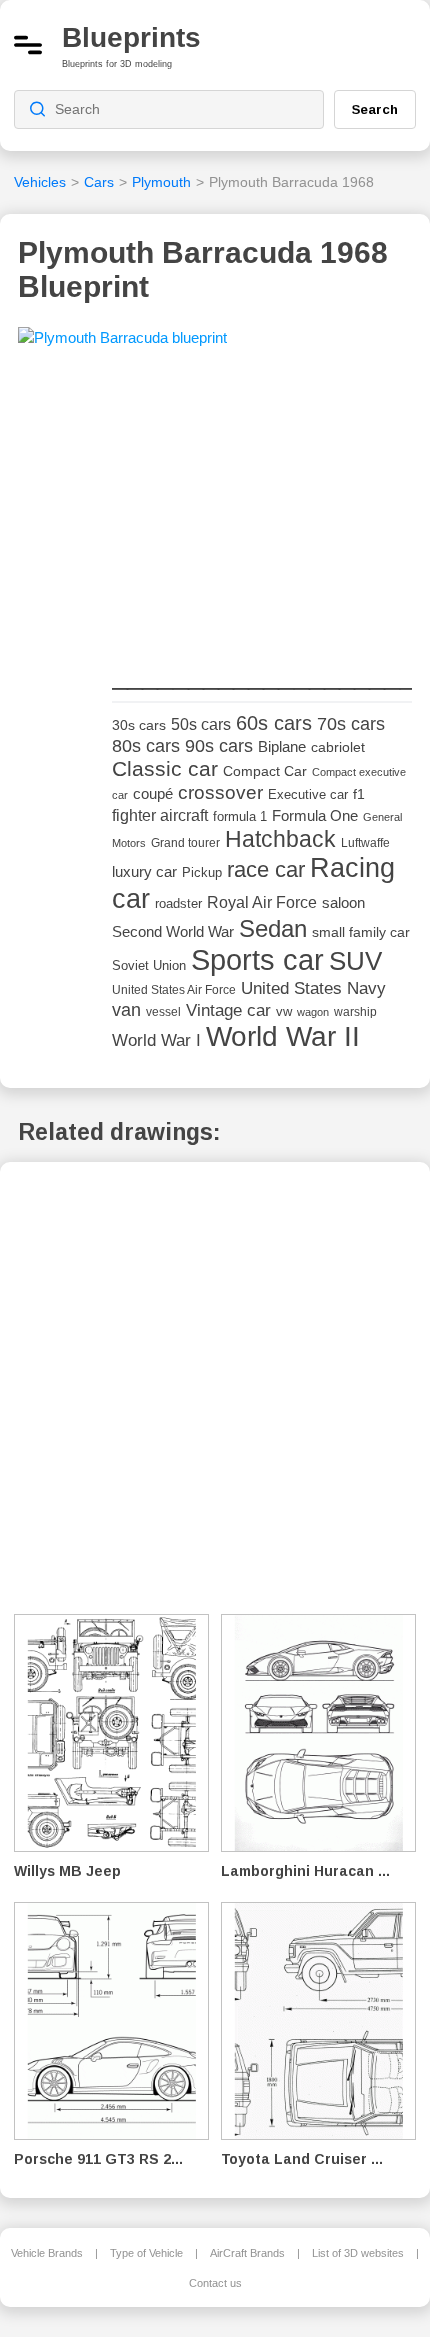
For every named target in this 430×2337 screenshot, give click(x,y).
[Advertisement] (262, 510)
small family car (361, 932)
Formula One (315, 815)
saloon (343, 902)
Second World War (173, 932)
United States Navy (313, 988)
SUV (355, 961)
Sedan (273, 928)
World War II (283, 1036)
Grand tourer (185, 842)
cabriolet (338, 747)
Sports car (257, 959)
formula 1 (240, 816)
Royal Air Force (262, 902)
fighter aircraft (160, 815)
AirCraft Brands (247, 2253)
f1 (359, 794)
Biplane (282, 746)
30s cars (139, 725)
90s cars (219, 746)
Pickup (202, 872)
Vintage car (228, 1010)
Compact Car (265, 771)
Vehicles (40, 182)
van (126, 1010)
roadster (178, 903)
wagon (313, 1012)
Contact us (215, 2283)
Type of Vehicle (146, 2253)
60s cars (274, 723)
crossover (220, 792)
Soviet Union (149, 965)
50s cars (201, 724)
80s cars (146, 746)
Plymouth (161, 182)
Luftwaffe (365, 843)
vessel (163, 1012)
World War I (156, 1040)
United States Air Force (174, 989)
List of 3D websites (358, 2253)
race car (266, 869)
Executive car (308, 794)
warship (355, 1012)
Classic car (165, 769)
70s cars (351, 724)
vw (284, 1011)
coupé (153, 793)
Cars (99, 182)
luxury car (144, 871)
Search (375, 109)
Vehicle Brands (47, 2253)
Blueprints (131, 37)
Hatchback (280, 839)
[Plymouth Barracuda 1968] (122, 344)
